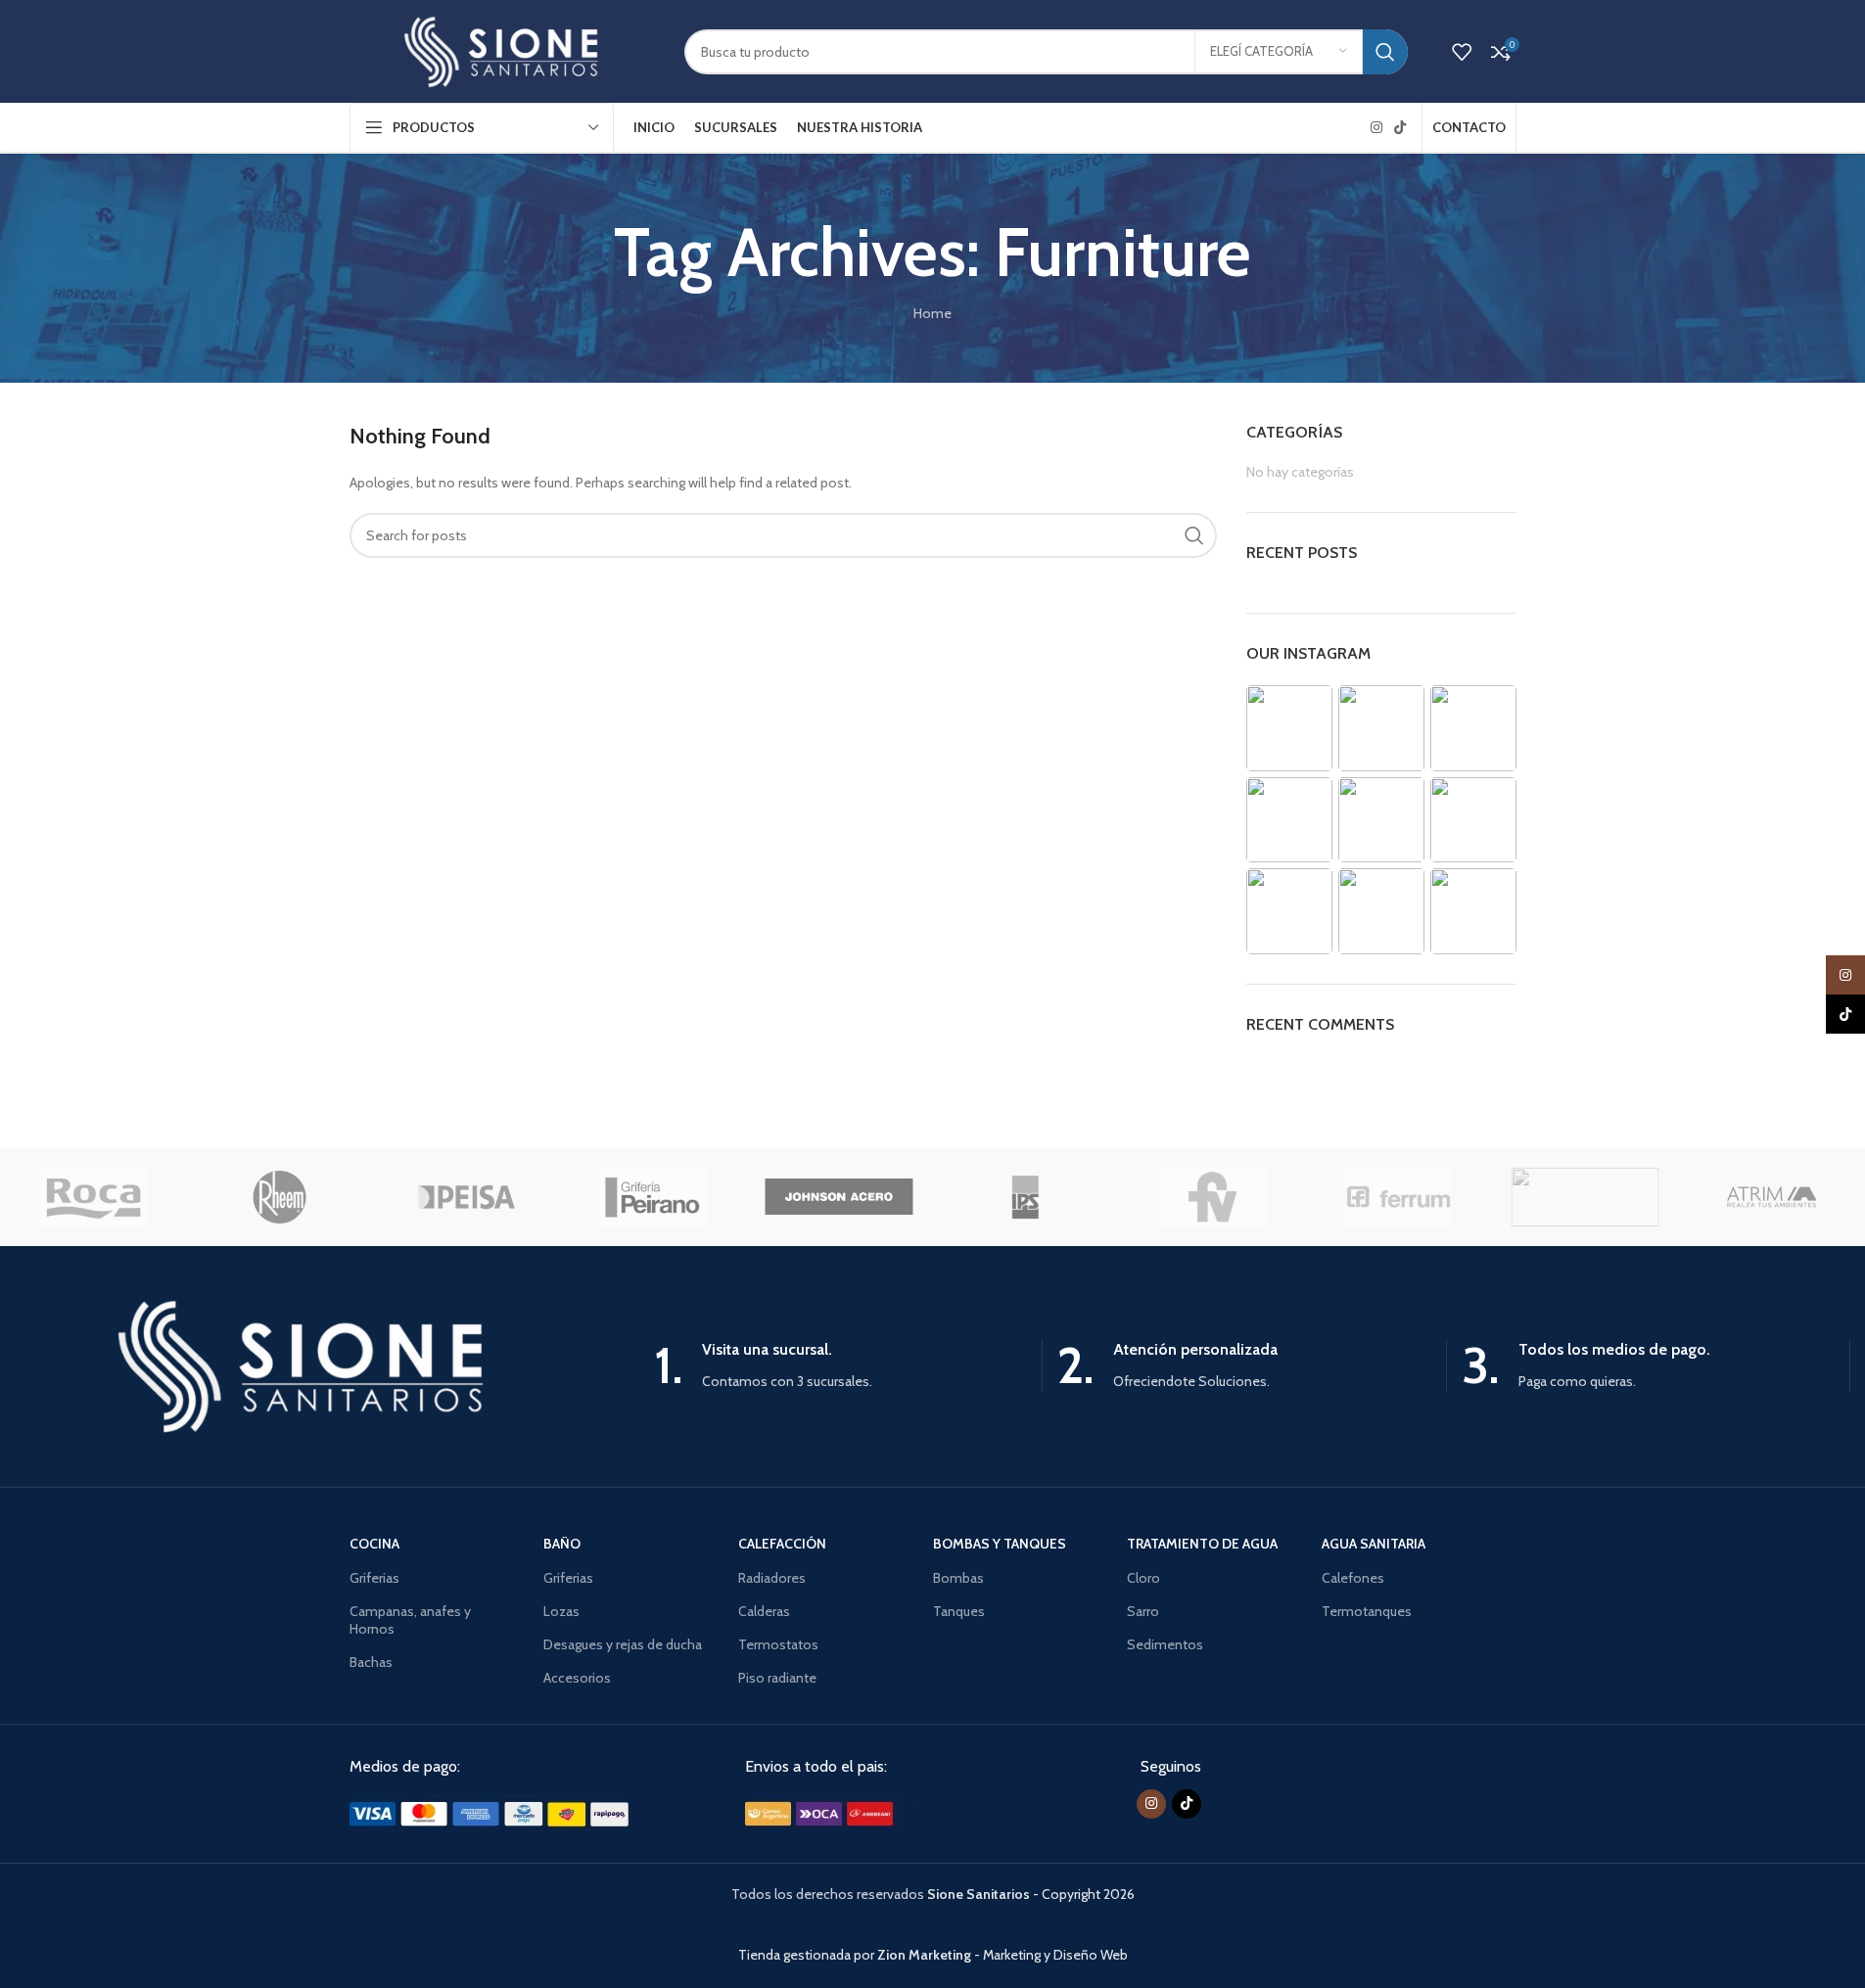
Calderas (764, 1611)
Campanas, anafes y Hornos (410, 1620)
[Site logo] (502, 50)
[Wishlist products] (1462, 52)
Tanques (959, 1611)
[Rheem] (279, 1197)
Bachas (371, 1662)
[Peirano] (652, 1197)
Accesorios (577, 1678)
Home (932, 313)
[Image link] (496, 1812)
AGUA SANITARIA (1374, 1544)
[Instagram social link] (1376, 128)
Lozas (561, 1611)
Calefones (1353, 1578)
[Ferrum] (1398, 1197)
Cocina (374, 1544)
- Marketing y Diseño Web (1002, 1955)
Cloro (1143, 1578)
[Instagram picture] (1289, 728)
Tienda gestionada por (808, 1955)
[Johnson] (839, 1197)
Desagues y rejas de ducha (623, 1644)
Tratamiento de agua (1202, 1544)
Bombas (958, 1578)
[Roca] (93, 1197)
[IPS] (1025, 1197)
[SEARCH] (1385, 52)
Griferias (374, 1578)
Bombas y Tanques (1000, 1544)
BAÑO (562, 1544)
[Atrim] (1771, 1197)
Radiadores (772, 1578)
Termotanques (1367, 1611)
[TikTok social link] (1400, 128)
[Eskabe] (1585, 1197)
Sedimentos (1165, 1644)
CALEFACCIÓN (782, 1544)
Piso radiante (777, 1678)
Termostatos (778, 1644)
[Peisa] (466, 1197)
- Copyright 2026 (1031, 1894)
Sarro (1143, 1611)
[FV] (1212, 1197)
